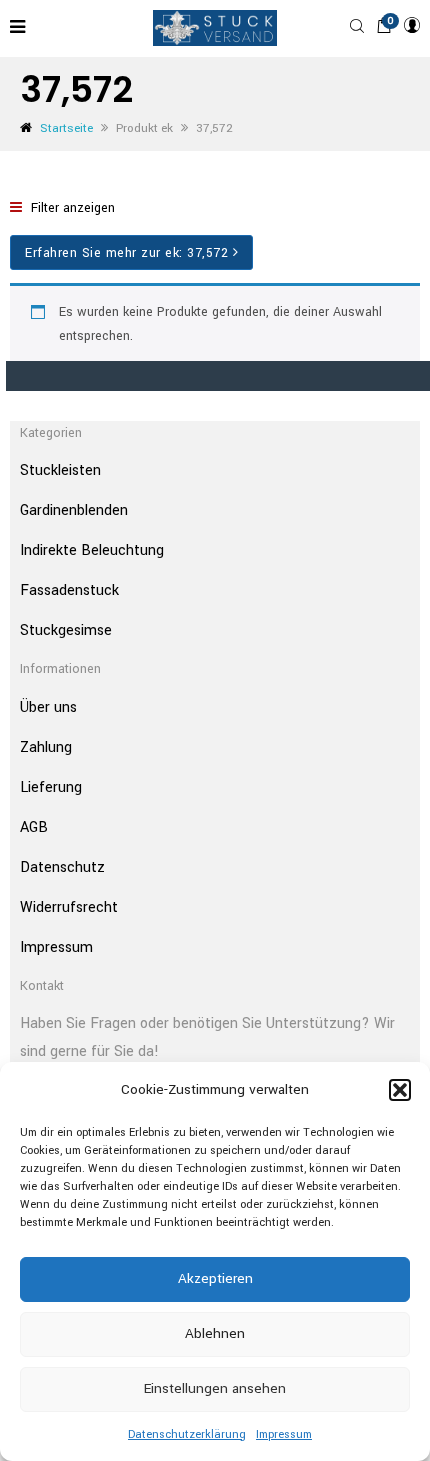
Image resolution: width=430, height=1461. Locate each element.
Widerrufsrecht (69, 907)
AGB (34, 827)
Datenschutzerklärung (187, 1434)
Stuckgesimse (66, 630)
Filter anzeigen (71, 208)
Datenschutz (62, 867)
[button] (400, 1090)
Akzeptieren (215, 1278)
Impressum (284, 1434)
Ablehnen (215, 1333)
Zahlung (46, 747)
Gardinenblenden (74, 510)
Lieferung (51, 787)
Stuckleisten (60, 470)
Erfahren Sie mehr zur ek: (126, 253)
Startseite (66, 128)
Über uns (48, 707)
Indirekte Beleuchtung (92, 550)
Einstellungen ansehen (215, 1388)
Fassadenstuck (69, 590)
